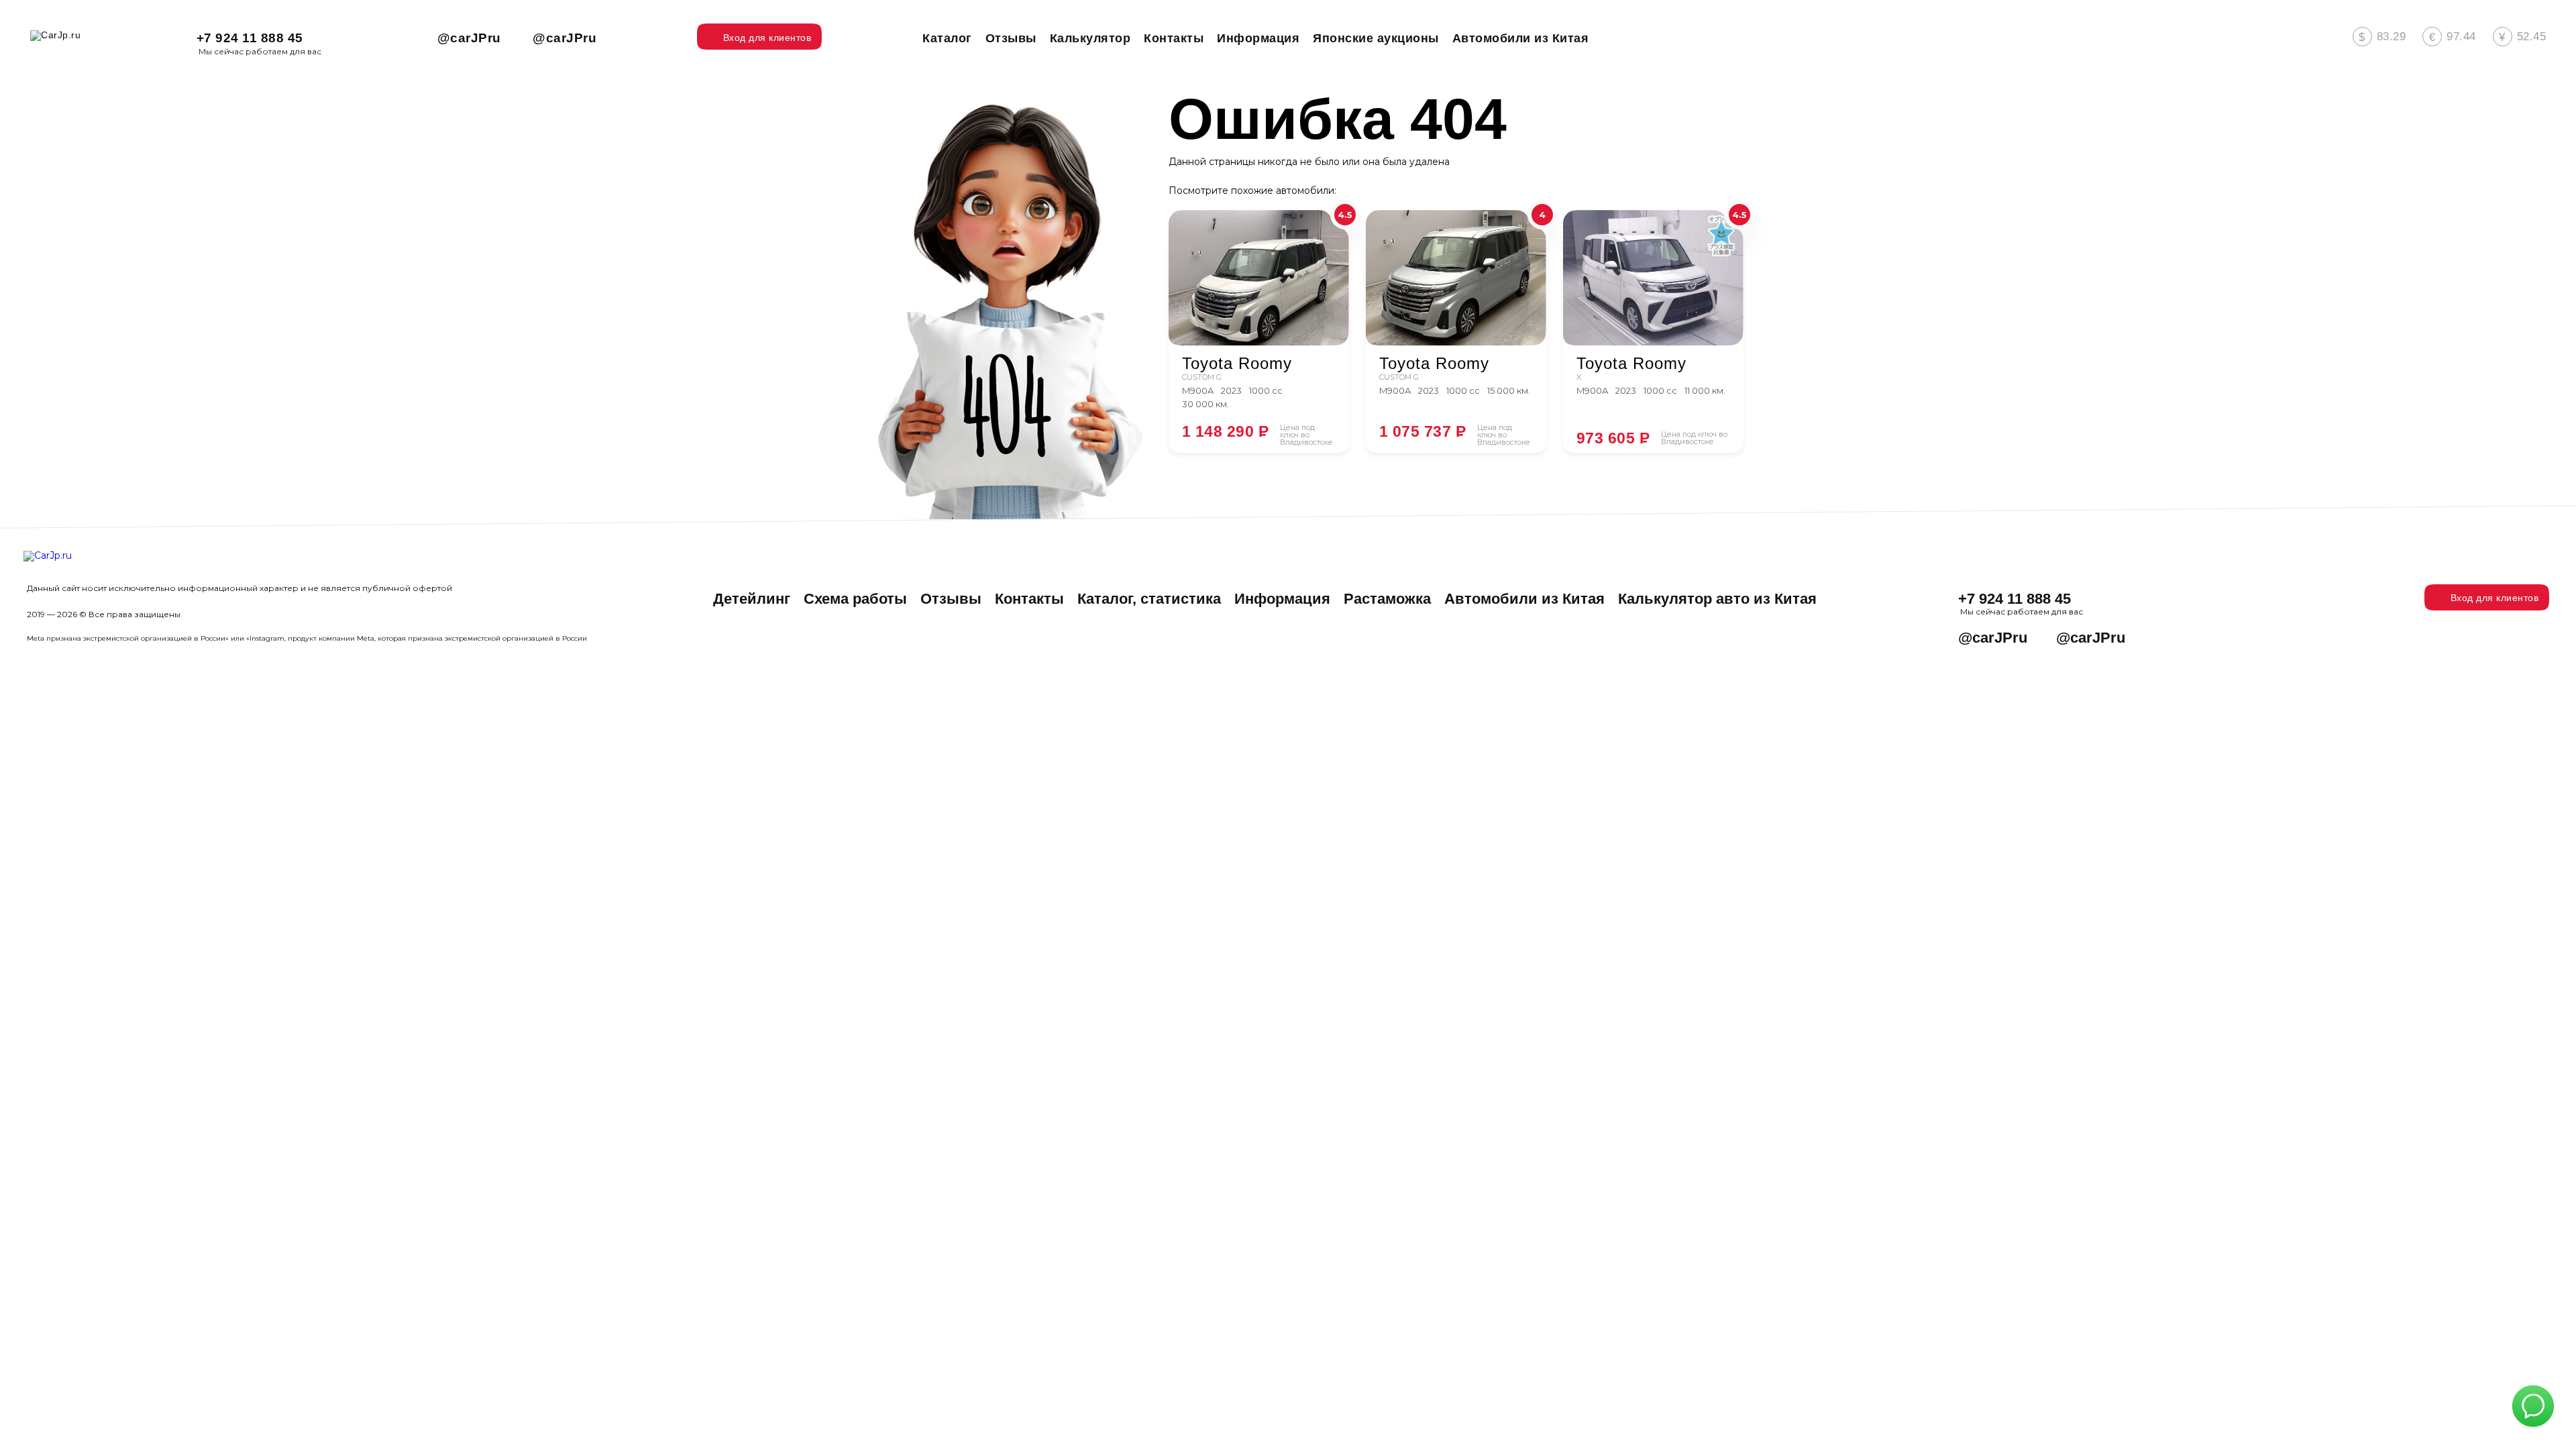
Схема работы (855, 599)
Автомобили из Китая (1524, 599)
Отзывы (951, 599)
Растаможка (1387, 599)
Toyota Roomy (1237, 364)
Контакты (1029, 599)
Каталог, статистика (1149, 599)
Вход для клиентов (2495, 598)
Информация (1282, 599)
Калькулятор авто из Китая (1717, 599)
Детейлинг (752, 599)
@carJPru (469, 38)
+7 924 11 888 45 (250, 38)
